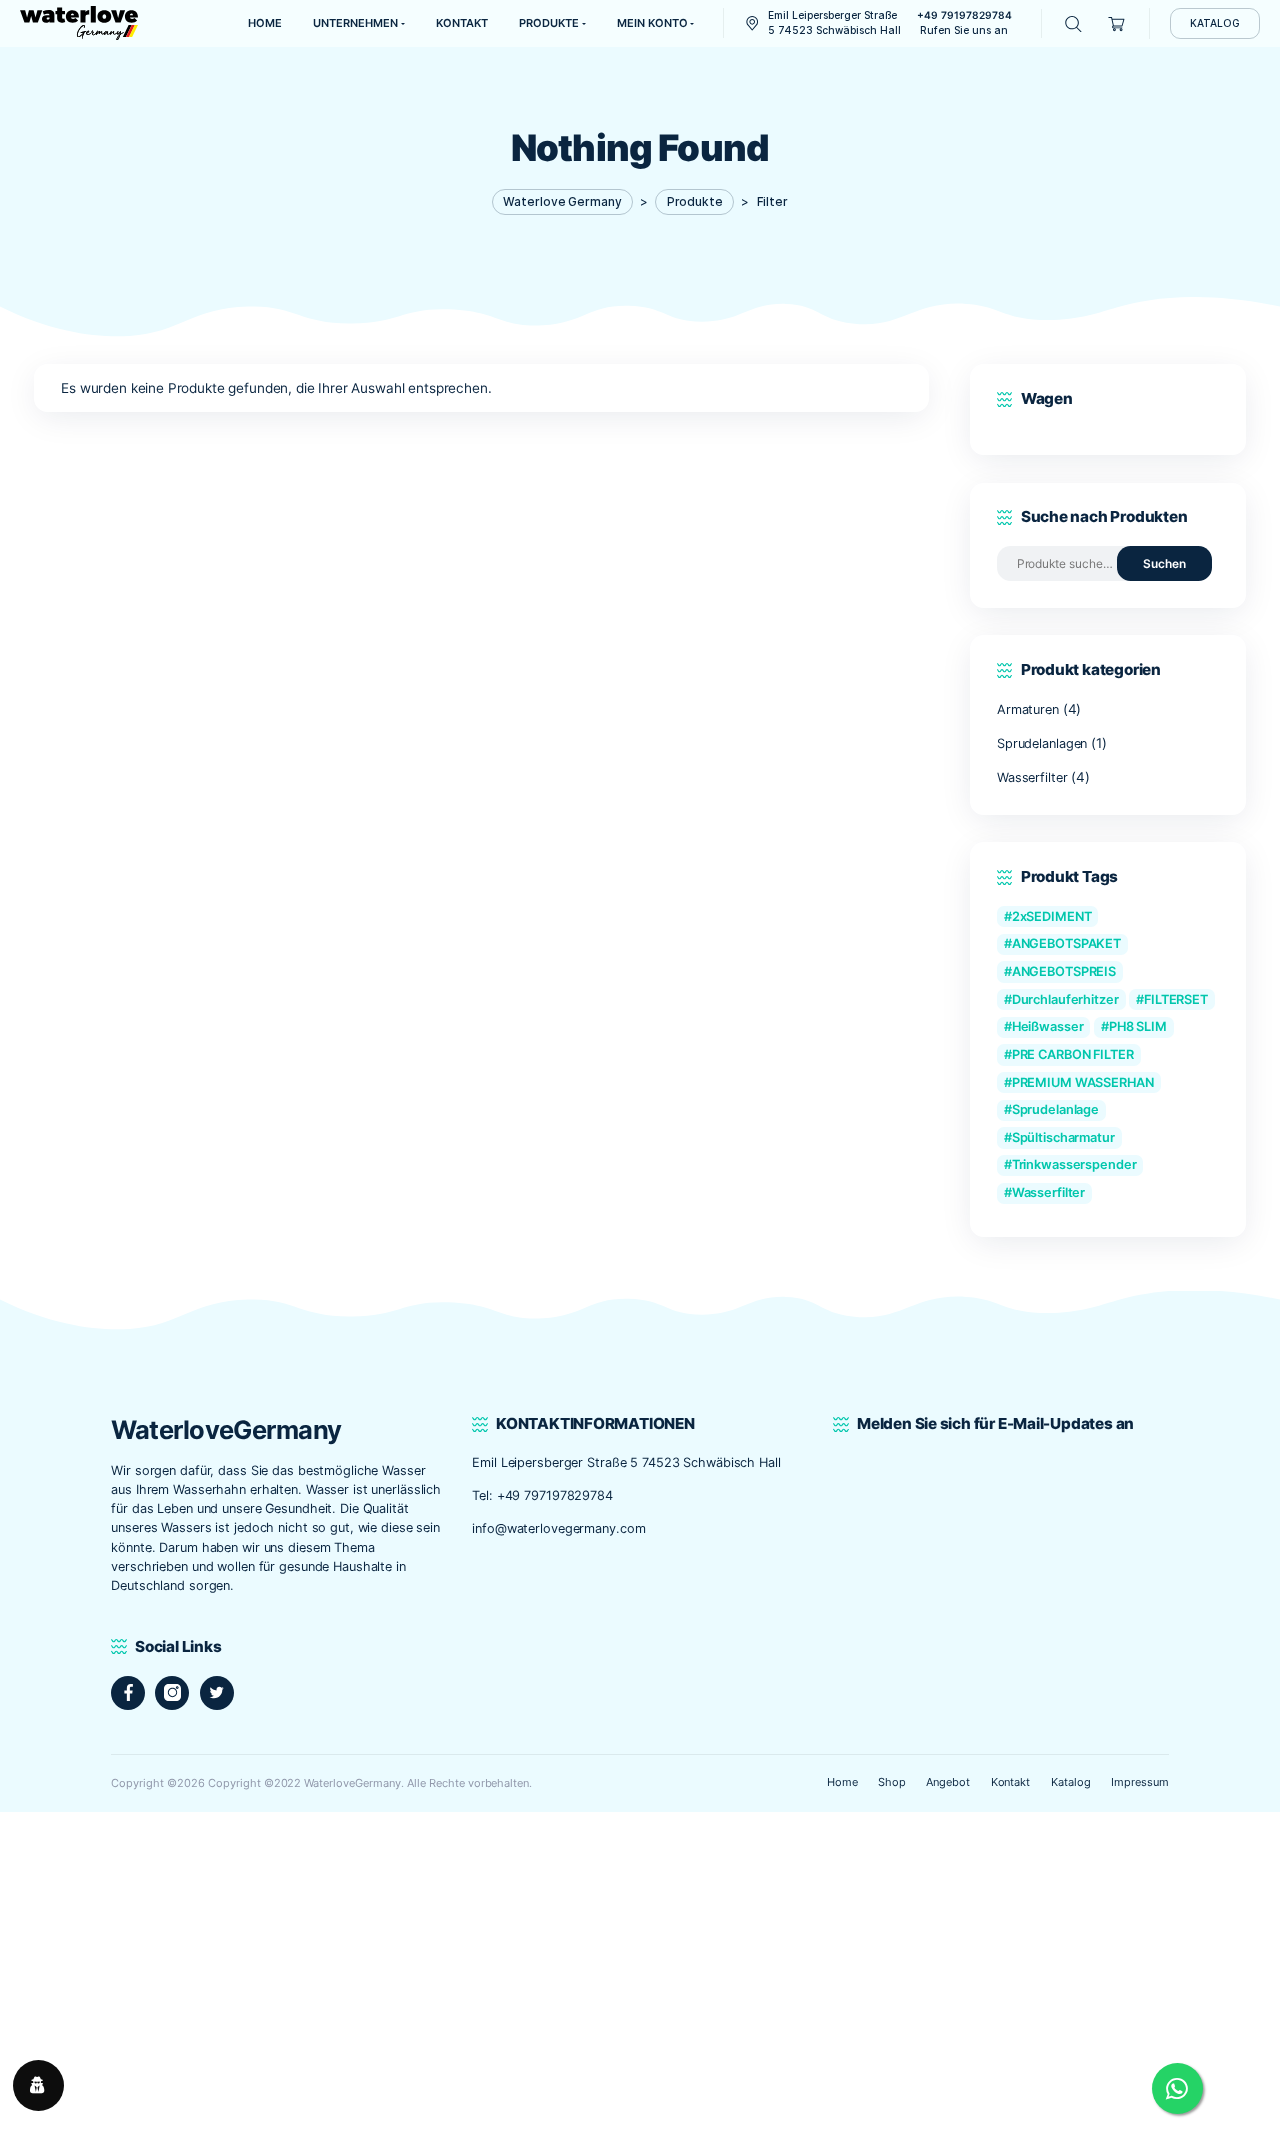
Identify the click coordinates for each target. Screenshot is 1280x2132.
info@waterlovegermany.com (558, 1528)
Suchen (1164, 563)
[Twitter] (217, 1693)
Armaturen (1028, 709)
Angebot (948, 1782)
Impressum (1140, 1782)
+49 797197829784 (555, 1495)
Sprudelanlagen (1042, 743)
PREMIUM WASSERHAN (1083, 1082)
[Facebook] (128, 1693)
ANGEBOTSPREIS (1064, 971)
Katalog (1071, 1782)
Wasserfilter (1032, 777)
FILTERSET (1176, 999)
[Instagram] (172, 1693)
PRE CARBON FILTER (1073, 1054)
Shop (892, 1782)
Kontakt (1011, 1782)
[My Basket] (1117, 23)
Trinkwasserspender (1074, 1164)
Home (842, 1782)
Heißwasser (1048, 1026)
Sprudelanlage (1056, 1109)
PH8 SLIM (1138, 1026)
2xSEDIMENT (1052, 916)
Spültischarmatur (1063, 1137)
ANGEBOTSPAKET (1067, 943)
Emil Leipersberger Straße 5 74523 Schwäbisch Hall (628, 1462)
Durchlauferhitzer (1065, 999)
